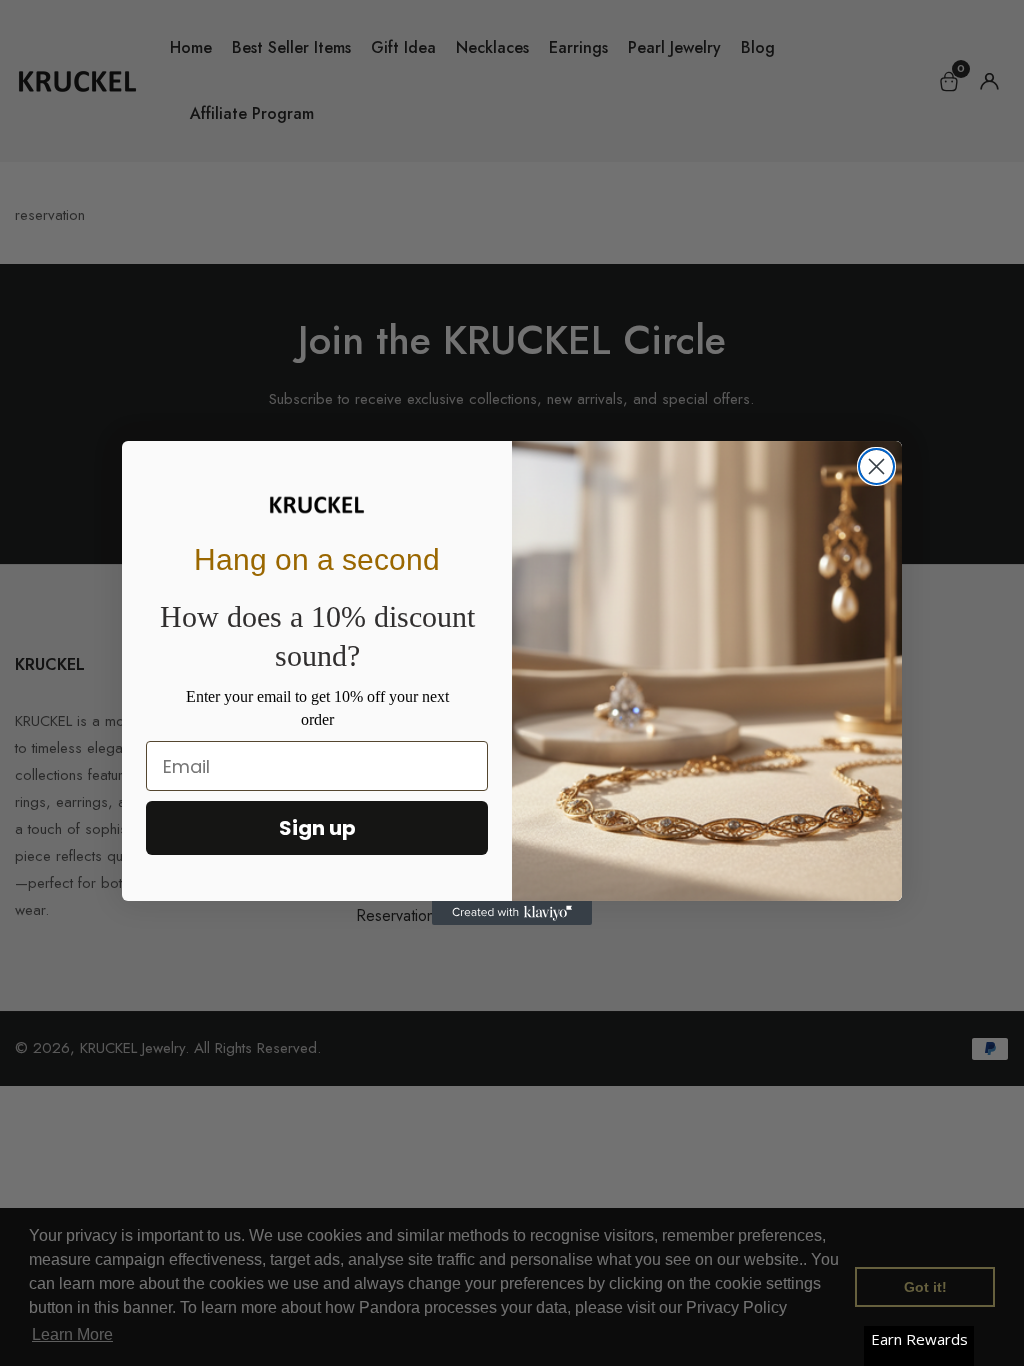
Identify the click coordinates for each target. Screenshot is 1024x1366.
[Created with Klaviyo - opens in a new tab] (512, 913)
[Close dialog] (876, 466)
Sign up (317, 828)
